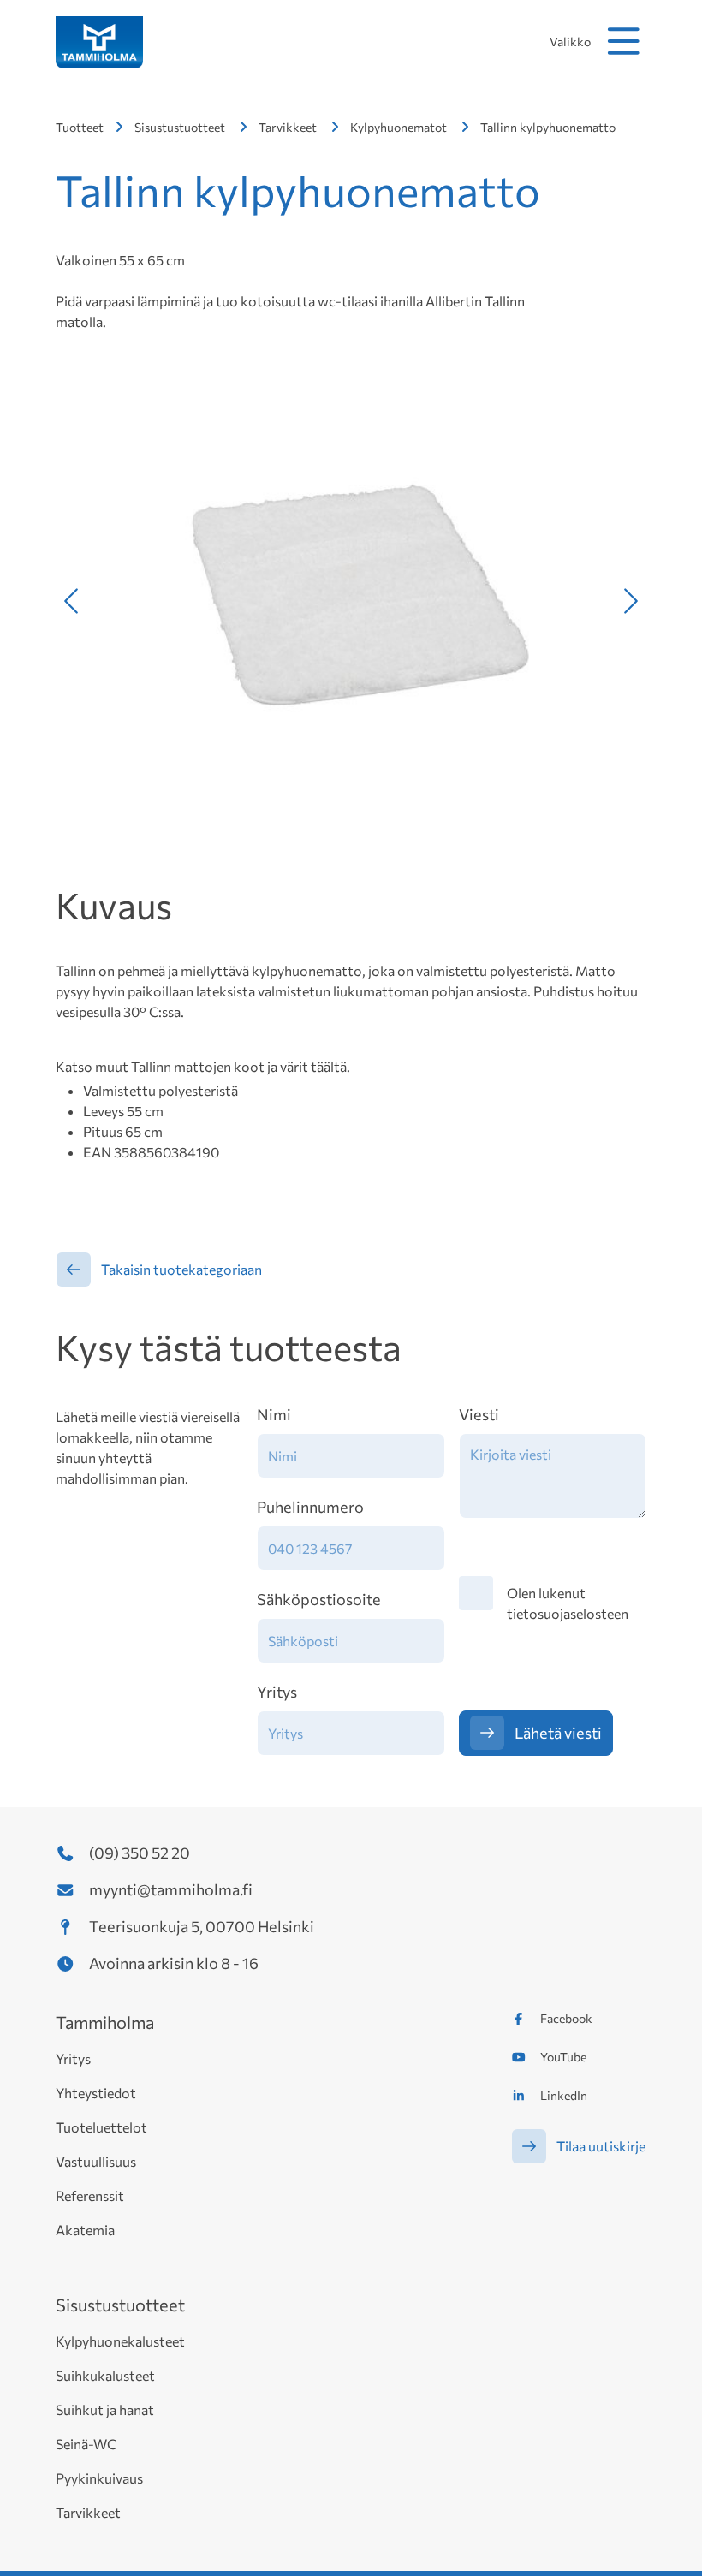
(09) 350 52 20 (140, 1853)
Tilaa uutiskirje (601, 2146)
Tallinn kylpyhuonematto (548, 127)
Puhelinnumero (310, 1507)
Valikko (570, 42)
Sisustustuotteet (180, 127)
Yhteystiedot (96, 2093)
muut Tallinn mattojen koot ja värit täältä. (223, 1066)
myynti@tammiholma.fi (171, 1889)
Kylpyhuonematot (399, 127)
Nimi (274, 1414)
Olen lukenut (568, 1603)
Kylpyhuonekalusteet (120, 2341)
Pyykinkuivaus (99, 2478)
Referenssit (90, 2195)
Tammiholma (105, 2022)
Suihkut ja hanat (105, 2409)
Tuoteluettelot (101, 2127)
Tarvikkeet (288, 127)
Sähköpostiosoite (319, 1599)
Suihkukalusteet (105, 2375)
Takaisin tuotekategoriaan (181, 1269)
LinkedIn (564, 2095)
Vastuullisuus (96, 2161)
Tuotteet (80, 127)
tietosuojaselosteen (568, 1613)
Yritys (277, 1692)
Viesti (479, 1414)
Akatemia (85, 2230)
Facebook (566, 2018)
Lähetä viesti (558, 1733)
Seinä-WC (86, 2444)
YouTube (563, 2057)
